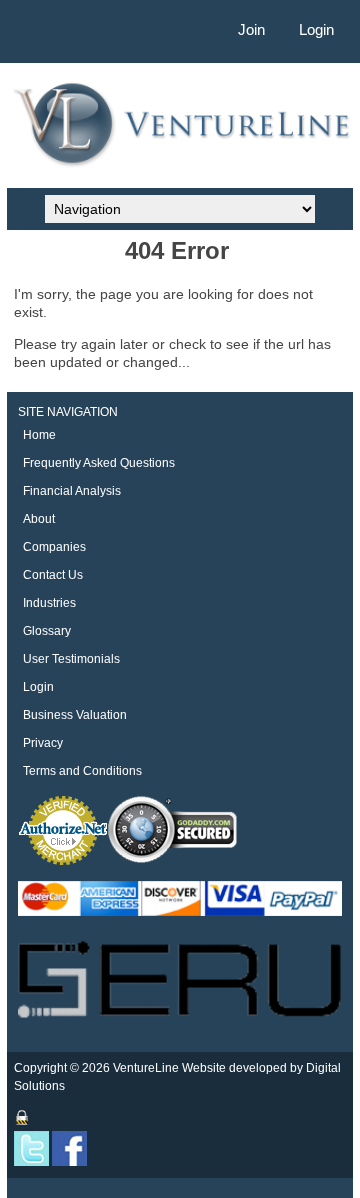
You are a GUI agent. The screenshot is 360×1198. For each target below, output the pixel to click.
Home (39, 435)
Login (316, 29)
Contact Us (53, 575)
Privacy (43, 743)
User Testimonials (71, 659)
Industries (49, 603)
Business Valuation (75, 715)
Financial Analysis (72, 491)
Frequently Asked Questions (99, 463)
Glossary (47, 631)
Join (251, 29)
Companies (54, 547)
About (39, 519)
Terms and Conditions (82, 771)
